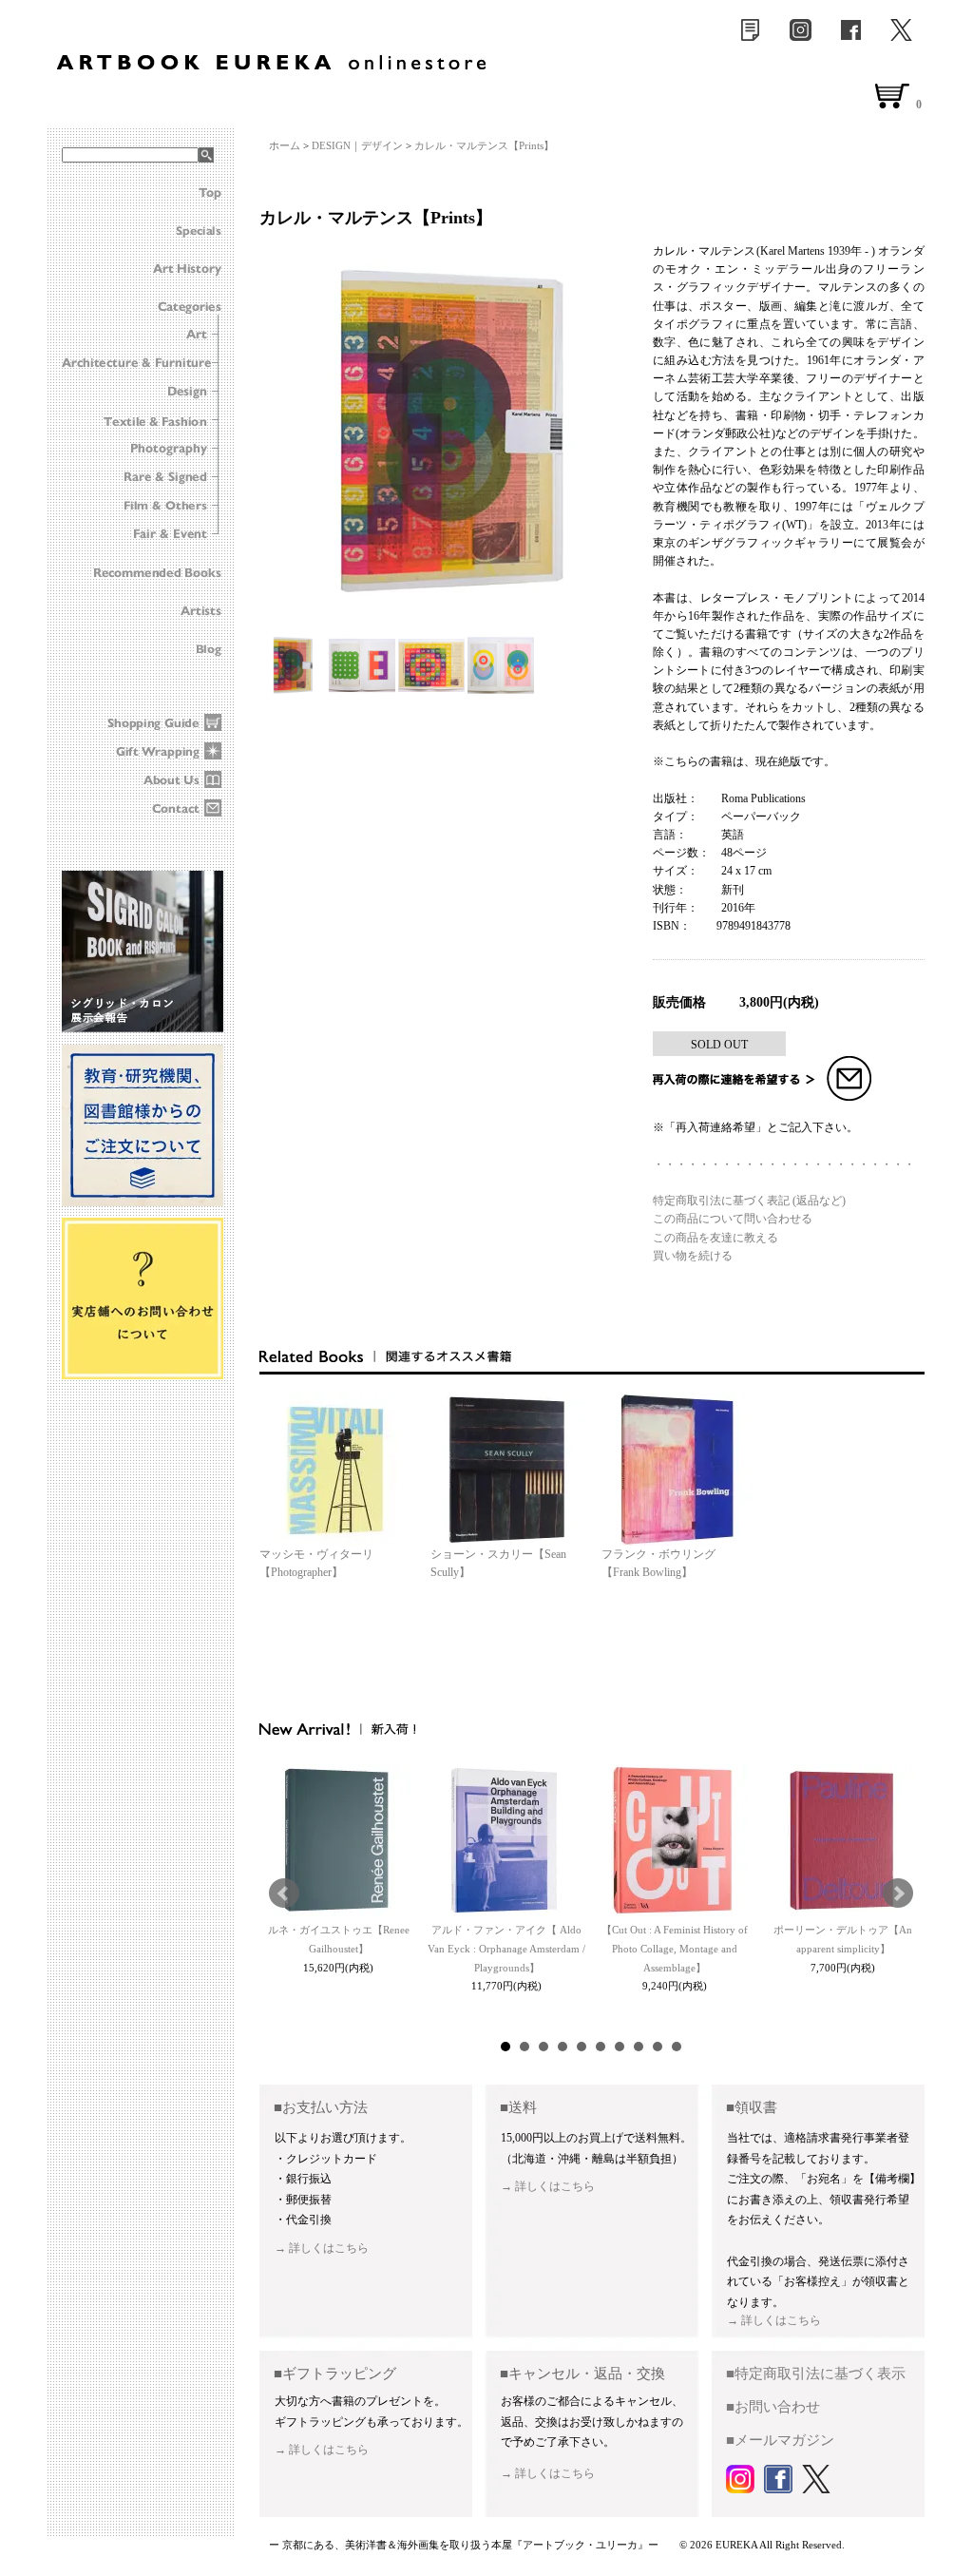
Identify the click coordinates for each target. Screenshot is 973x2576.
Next (898, 1894)
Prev (284, 1894)
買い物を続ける (693, 1256)
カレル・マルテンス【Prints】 (484, 145)
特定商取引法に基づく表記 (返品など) (749, 1201)
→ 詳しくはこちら (322, 2248)
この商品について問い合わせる (733, 1219)
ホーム (285, 145)
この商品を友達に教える (715, 1238)
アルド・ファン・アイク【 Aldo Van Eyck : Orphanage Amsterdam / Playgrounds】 (506, 1949)
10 (677, 2047)
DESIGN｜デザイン (357, 145)
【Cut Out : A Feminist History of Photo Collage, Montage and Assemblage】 (675, 1949)
